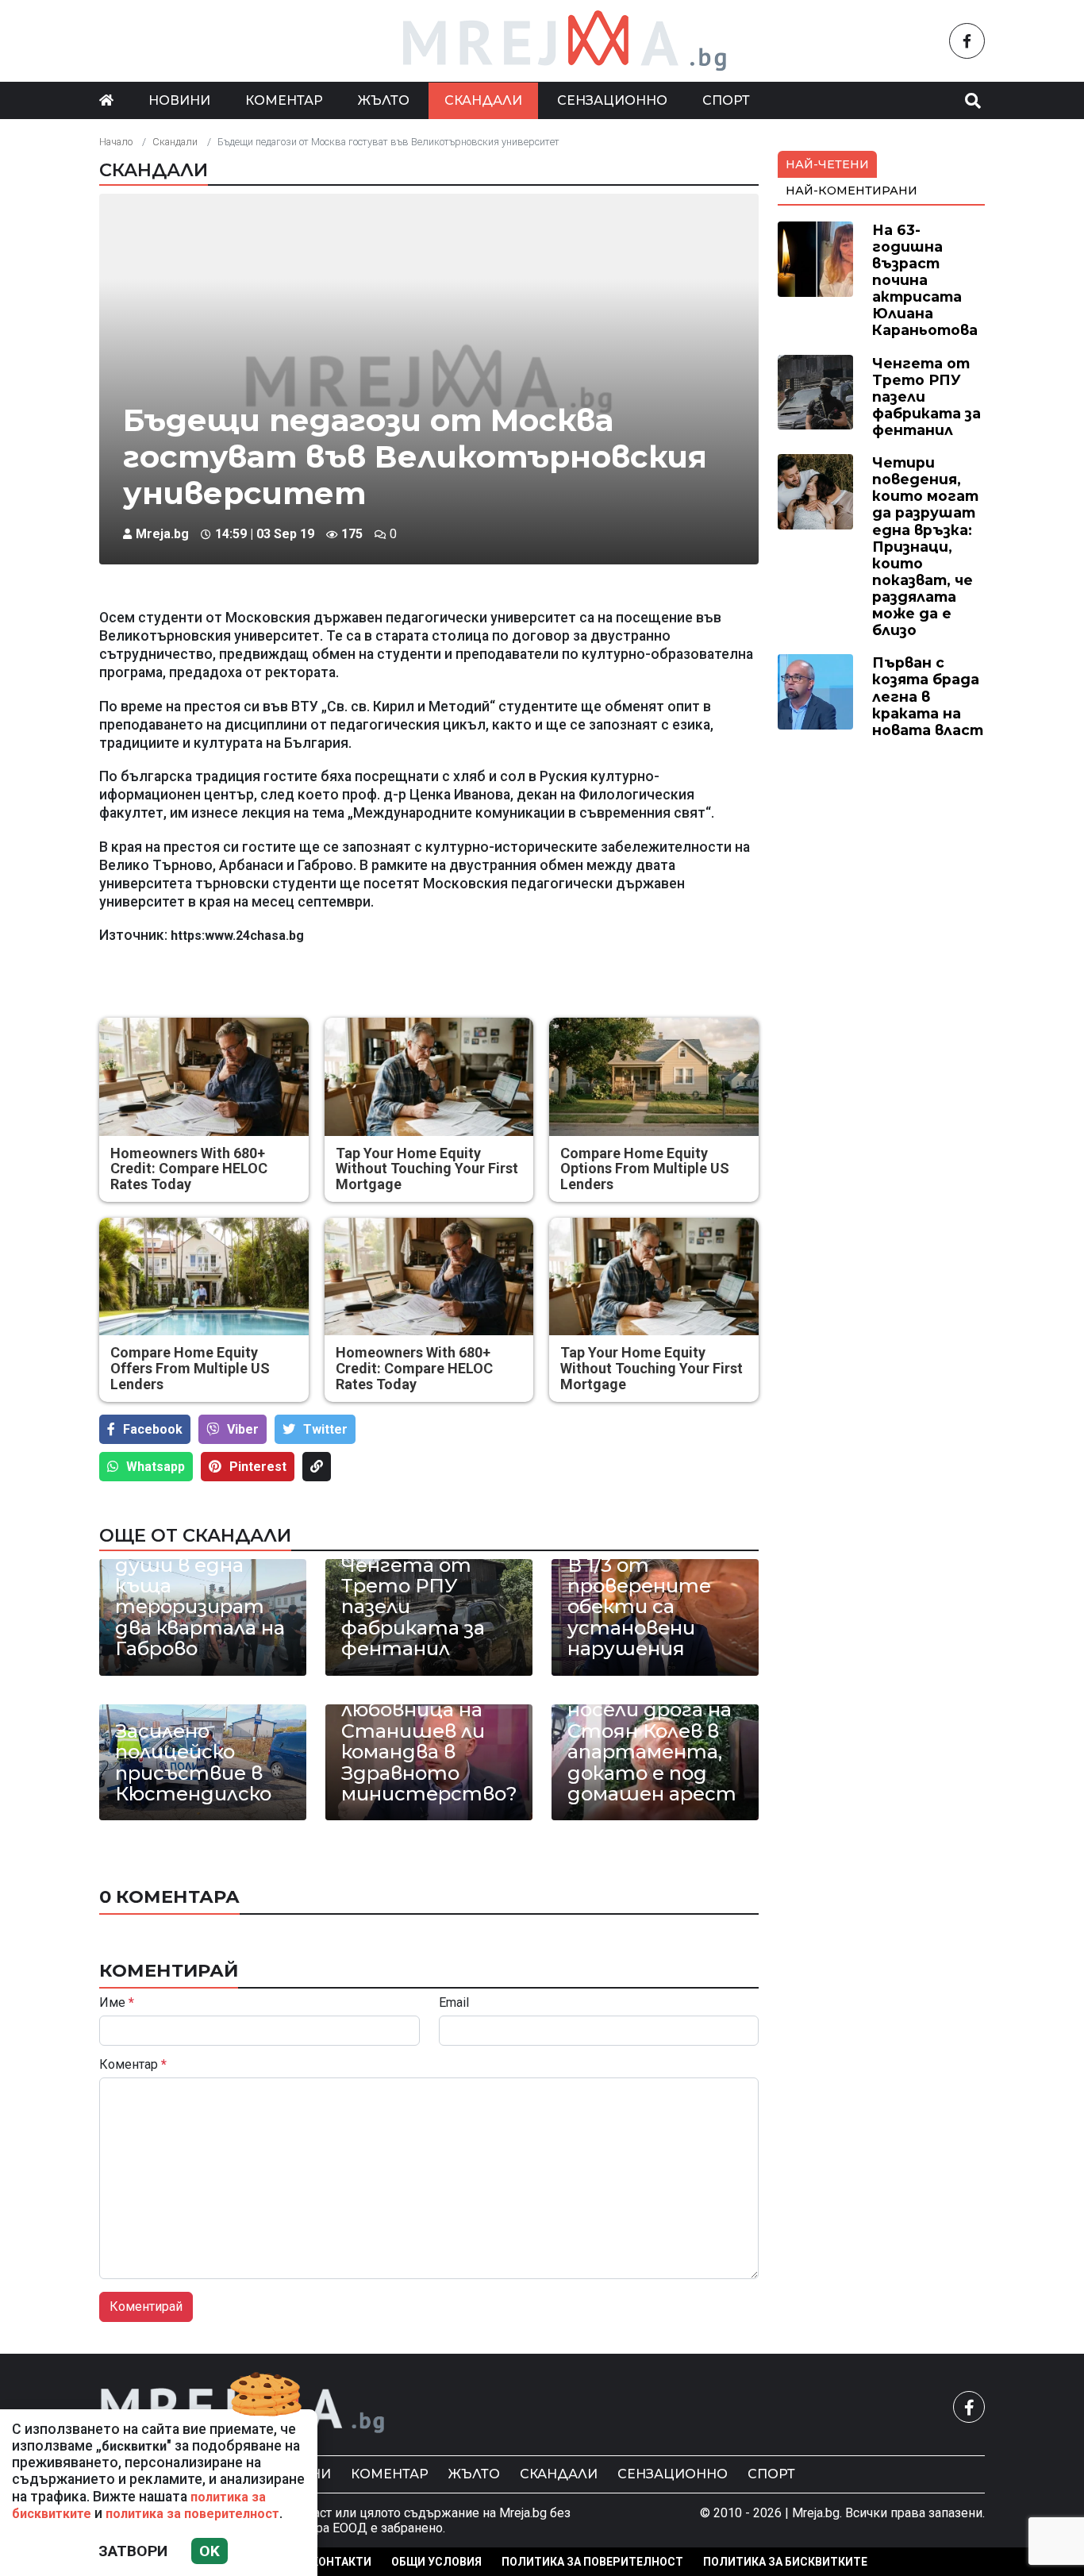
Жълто (384, 100)
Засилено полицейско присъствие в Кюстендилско (193, 1763)
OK (209, 2551)
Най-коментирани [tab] (851, 191)
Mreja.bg (162, 534)
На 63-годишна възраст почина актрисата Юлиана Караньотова (925, 280)
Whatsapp (156, 1467)
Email (454, 2003)
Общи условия (436, 2562)
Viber (243, 1429)
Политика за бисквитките (785, 2562)
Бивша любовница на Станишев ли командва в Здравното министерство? (429, 1742)
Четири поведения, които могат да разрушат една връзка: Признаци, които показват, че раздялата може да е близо (925, 546)
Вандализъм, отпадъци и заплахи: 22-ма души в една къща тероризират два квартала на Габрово (200, 1575)
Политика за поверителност (592, 2562)
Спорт (726, 100)
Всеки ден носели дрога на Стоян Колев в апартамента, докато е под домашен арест (652, 1742)
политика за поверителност (192, 2514)
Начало (116, 142)
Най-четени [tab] (827, 164)
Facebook (153, 1429)
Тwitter (325, 1429)
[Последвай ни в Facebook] (967, 41)
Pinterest (258, 1467)
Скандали (483, 100)
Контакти (341, 2562)
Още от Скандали (195, 1535)
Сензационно (612, 100)
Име (117, 2003)
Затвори (133, 2551)
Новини (179, 100)
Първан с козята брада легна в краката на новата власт (928, 696)
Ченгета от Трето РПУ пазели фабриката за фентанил (413, 1608)
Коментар (284, 100)
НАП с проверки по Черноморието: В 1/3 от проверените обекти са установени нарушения (650, 1575)
